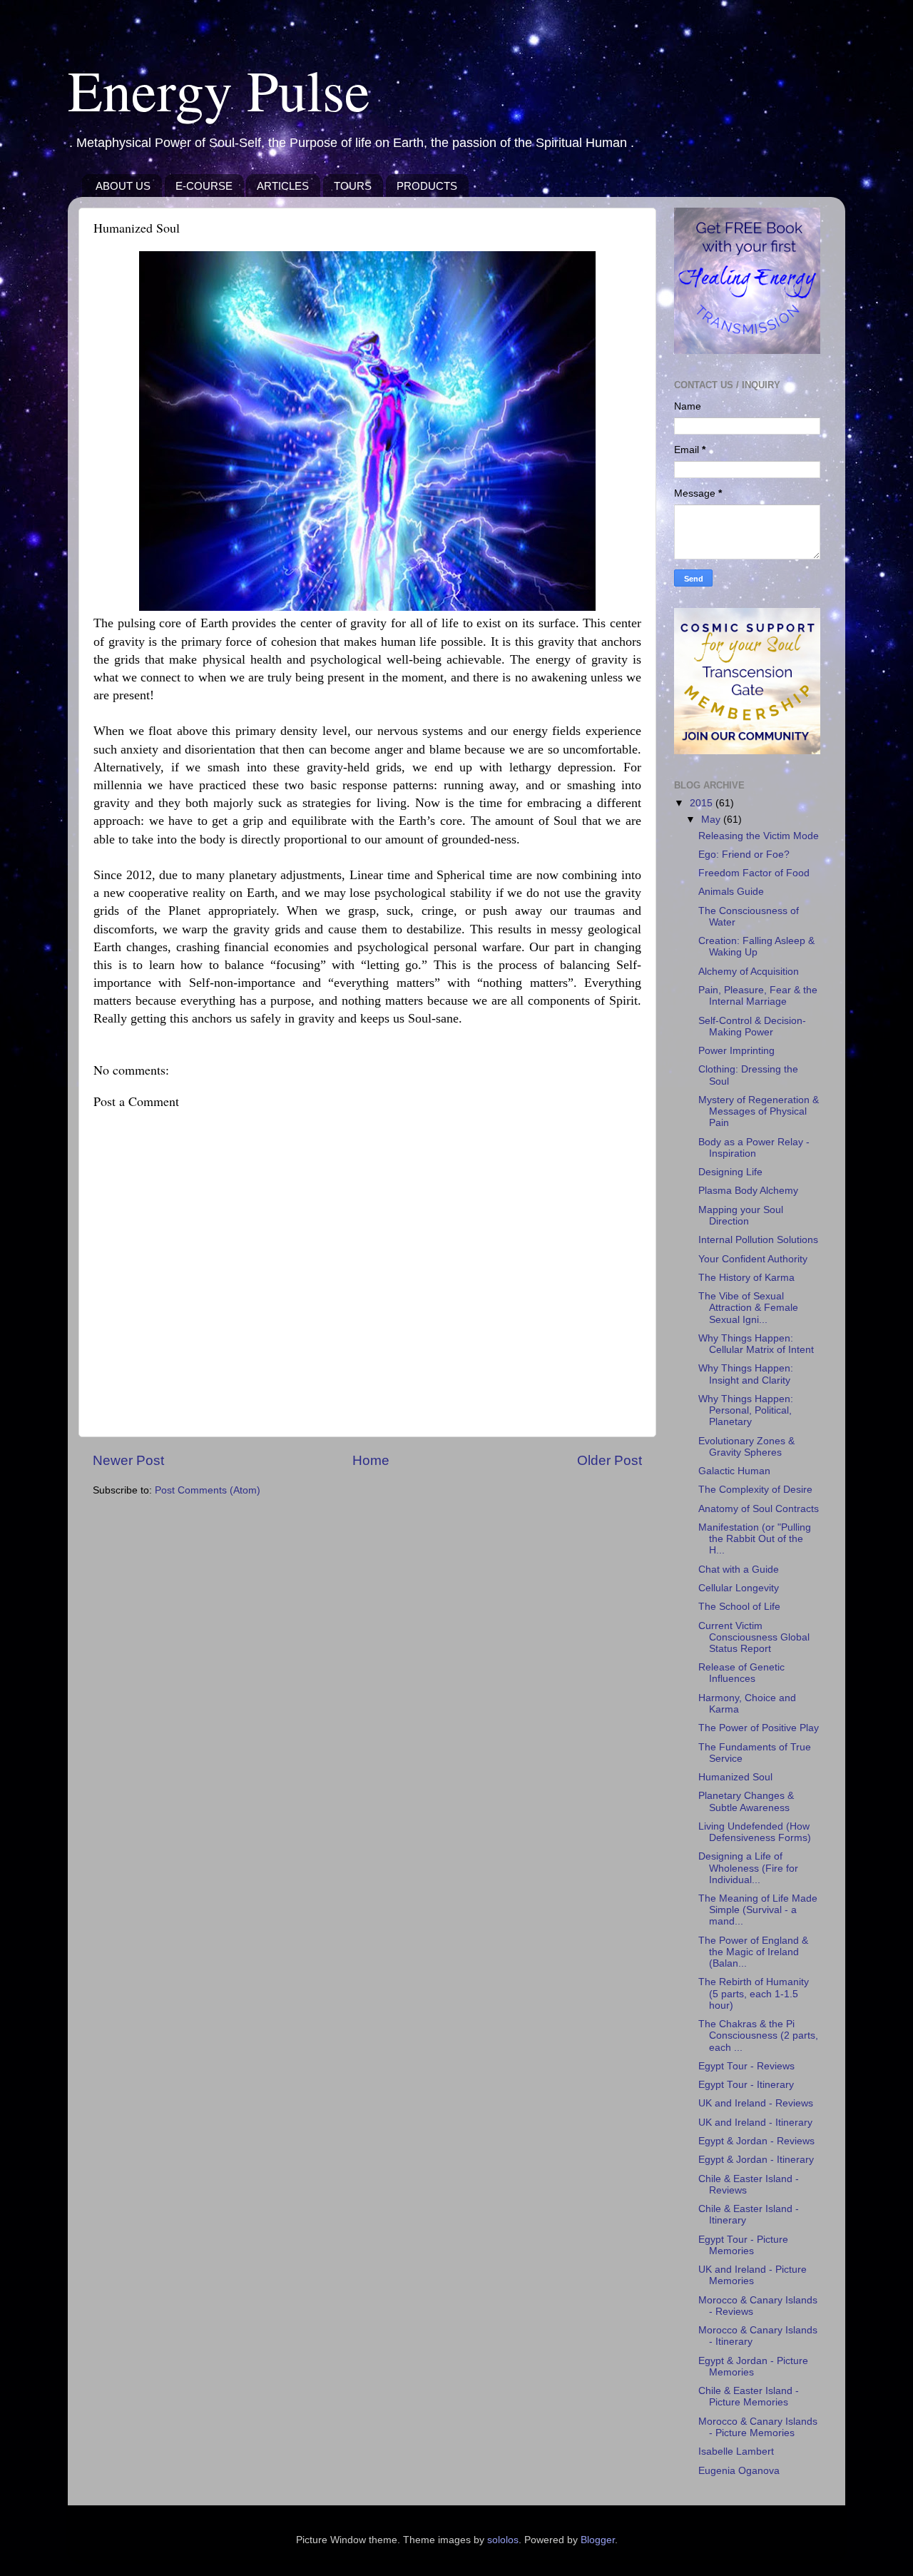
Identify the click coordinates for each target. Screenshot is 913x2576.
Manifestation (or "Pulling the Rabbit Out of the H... (755, 1539)
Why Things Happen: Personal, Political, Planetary (746, 1410)
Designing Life (730, 1172)
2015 (703, 803)
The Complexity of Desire (755, 1490)
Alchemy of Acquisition (749, 972)
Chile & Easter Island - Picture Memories (749, 2397)
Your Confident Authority (753, 1259)
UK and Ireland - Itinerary (755, 2123)
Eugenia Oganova (739, 2471)
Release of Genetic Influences (741, 1673)
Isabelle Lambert (736, 2451)
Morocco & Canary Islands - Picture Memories (758, 2427)
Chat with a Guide (739, 1570)
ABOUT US (123, 186)
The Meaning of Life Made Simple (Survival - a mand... (758, 1910)
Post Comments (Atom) (208, 1490)
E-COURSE (204, 186)
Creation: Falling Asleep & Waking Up (756, 947)
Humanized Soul (735, 1777)
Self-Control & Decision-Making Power (752, 1026)
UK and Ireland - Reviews (756, 2103)
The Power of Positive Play (759, 1728)
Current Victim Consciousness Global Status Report (754, 1637)
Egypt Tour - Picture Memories (743, 2245)
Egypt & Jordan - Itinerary (756, 2160)
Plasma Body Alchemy (748, 1191)
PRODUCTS (427, 186)
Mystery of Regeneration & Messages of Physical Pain (759, 1111)
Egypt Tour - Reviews (746, 2066)
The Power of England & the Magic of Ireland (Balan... (753, 1952)
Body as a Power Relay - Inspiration (754, 1148)
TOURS (353, 186)
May (712, 820)
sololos (503, 2540)
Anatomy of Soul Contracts (759, 1509)
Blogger (598, 2540)
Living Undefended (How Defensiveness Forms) (755, 1832)
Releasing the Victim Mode (759, 836)
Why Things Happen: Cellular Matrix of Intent (756, 1344)
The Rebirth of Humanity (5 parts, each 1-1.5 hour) (754, 1993)
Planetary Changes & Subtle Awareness (746, 1801)
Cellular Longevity (739, 1588)
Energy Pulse (219, 89)
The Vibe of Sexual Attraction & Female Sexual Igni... (748, 1308)
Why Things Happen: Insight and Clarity (746, 1374)
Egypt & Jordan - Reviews (756, 2141)
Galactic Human (734, 1471)
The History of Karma (746, 1278)
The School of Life (739, 1607)
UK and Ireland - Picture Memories (753, 2275)
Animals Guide (731, 892)
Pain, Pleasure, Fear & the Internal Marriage (758, 996)
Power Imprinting (736, 1051)
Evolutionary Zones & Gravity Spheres (746, 1447)
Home (371, 1460)
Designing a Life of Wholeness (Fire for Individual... (748, 1868)
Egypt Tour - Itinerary (746, 2085)
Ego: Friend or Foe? (744, 855)
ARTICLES (283, 186)
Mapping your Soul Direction (741, 1216)
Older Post (609, 1460)
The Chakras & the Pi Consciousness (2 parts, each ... (758, 2035)
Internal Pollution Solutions (758, 1240)
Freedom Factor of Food (754, 873)
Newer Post (128, 1460)
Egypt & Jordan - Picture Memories (753, 2367)
